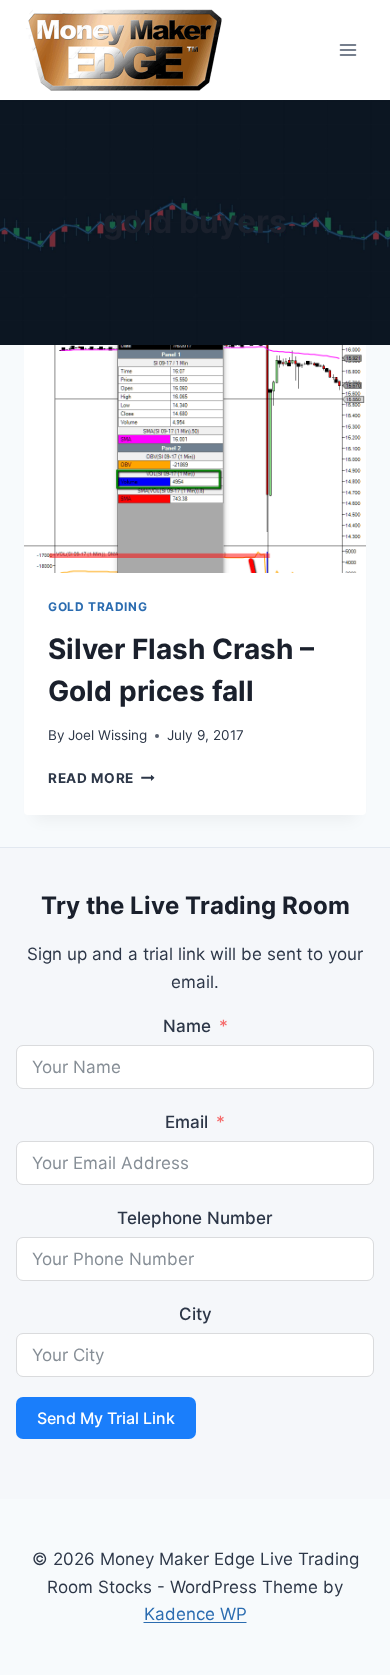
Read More (101, 778)
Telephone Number (195, 1218)
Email (186, 1122)
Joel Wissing (107, 735)
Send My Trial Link (106, 1418)
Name (187, 1026)
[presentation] (195, 459)
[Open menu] (347, 49)
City (195, 1314)
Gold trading (97, 606)
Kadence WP (195, 1614)
